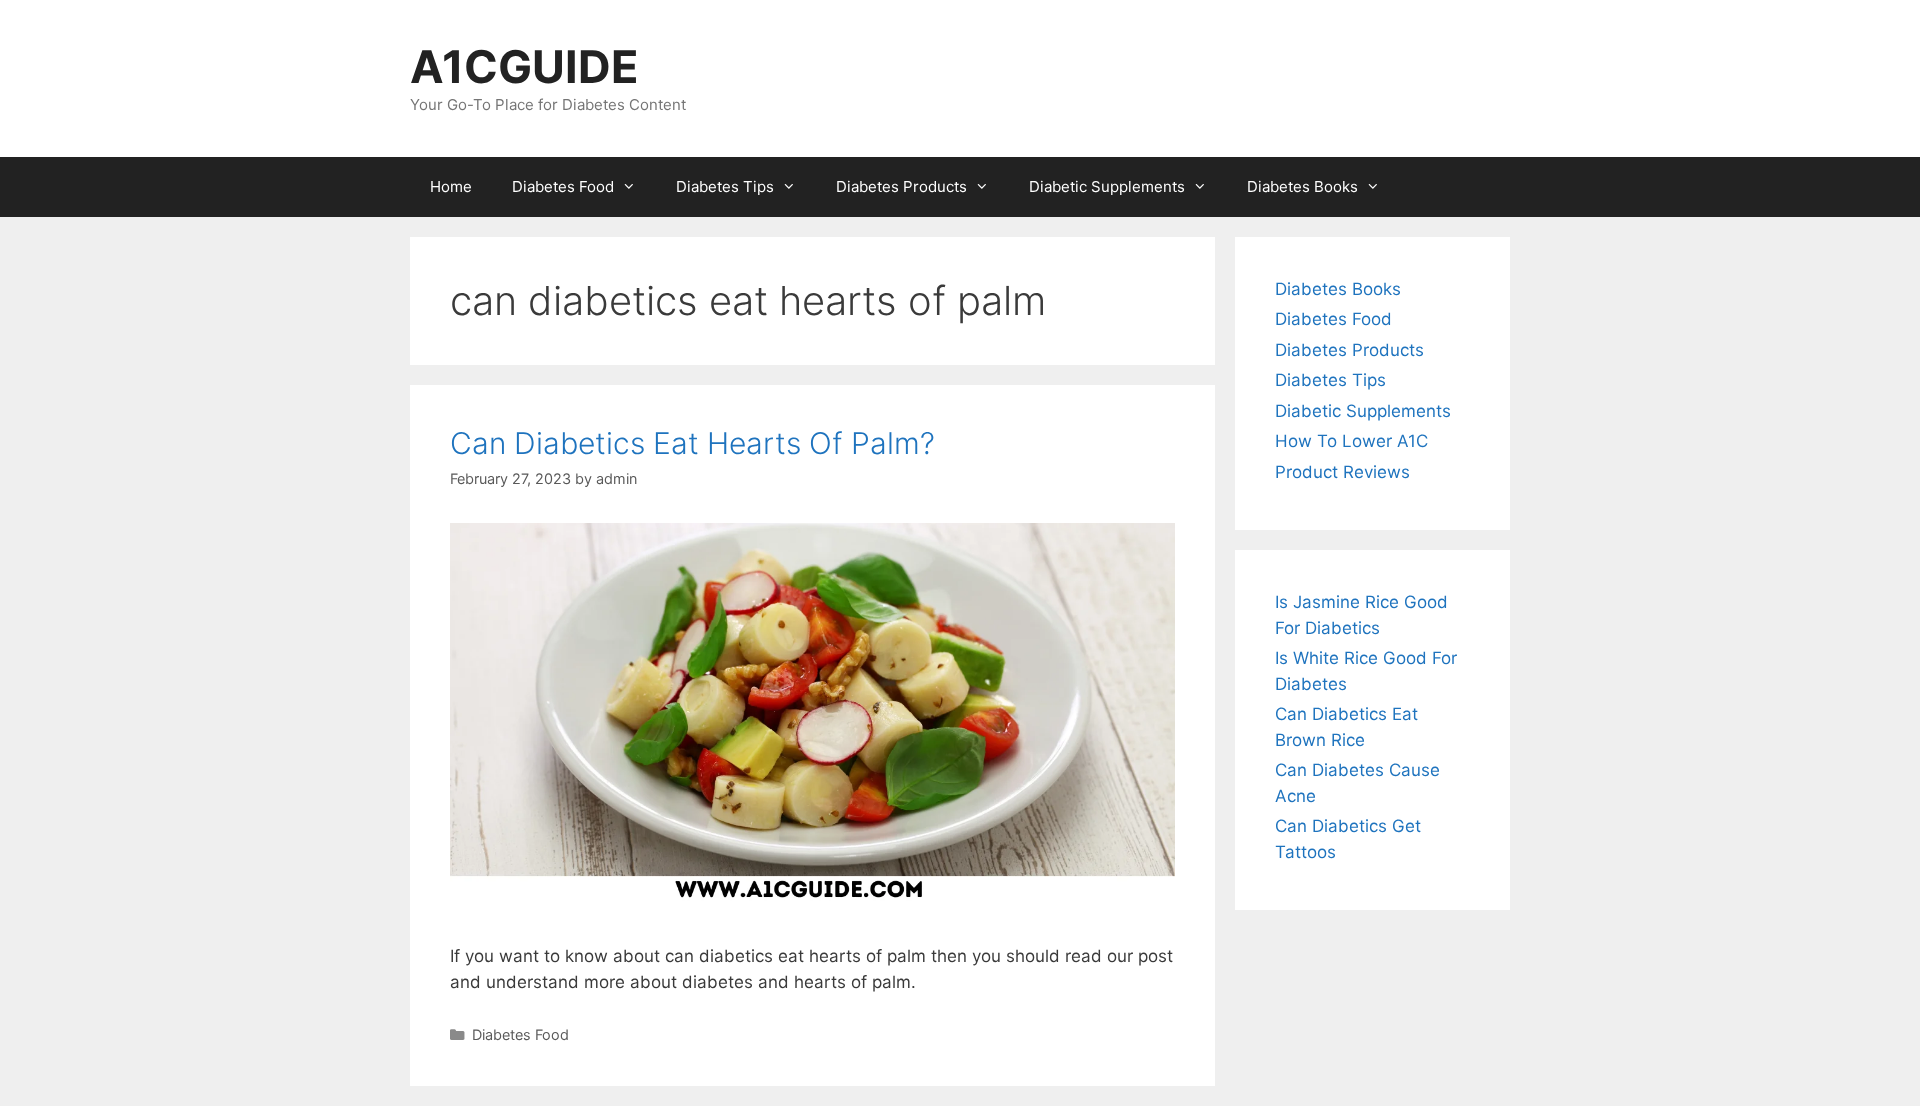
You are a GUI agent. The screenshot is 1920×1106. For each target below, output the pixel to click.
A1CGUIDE (524, 66)
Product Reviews (1342, 472)
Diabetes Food (563, 186)
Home (451, 186)
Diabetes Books (1302, 186)
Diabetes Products (901, 186)
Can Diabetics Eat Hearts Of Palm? (692, 443)
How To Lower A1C (1351, 441)
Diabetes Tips (725, 186)
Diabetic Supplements (1107, 186)
